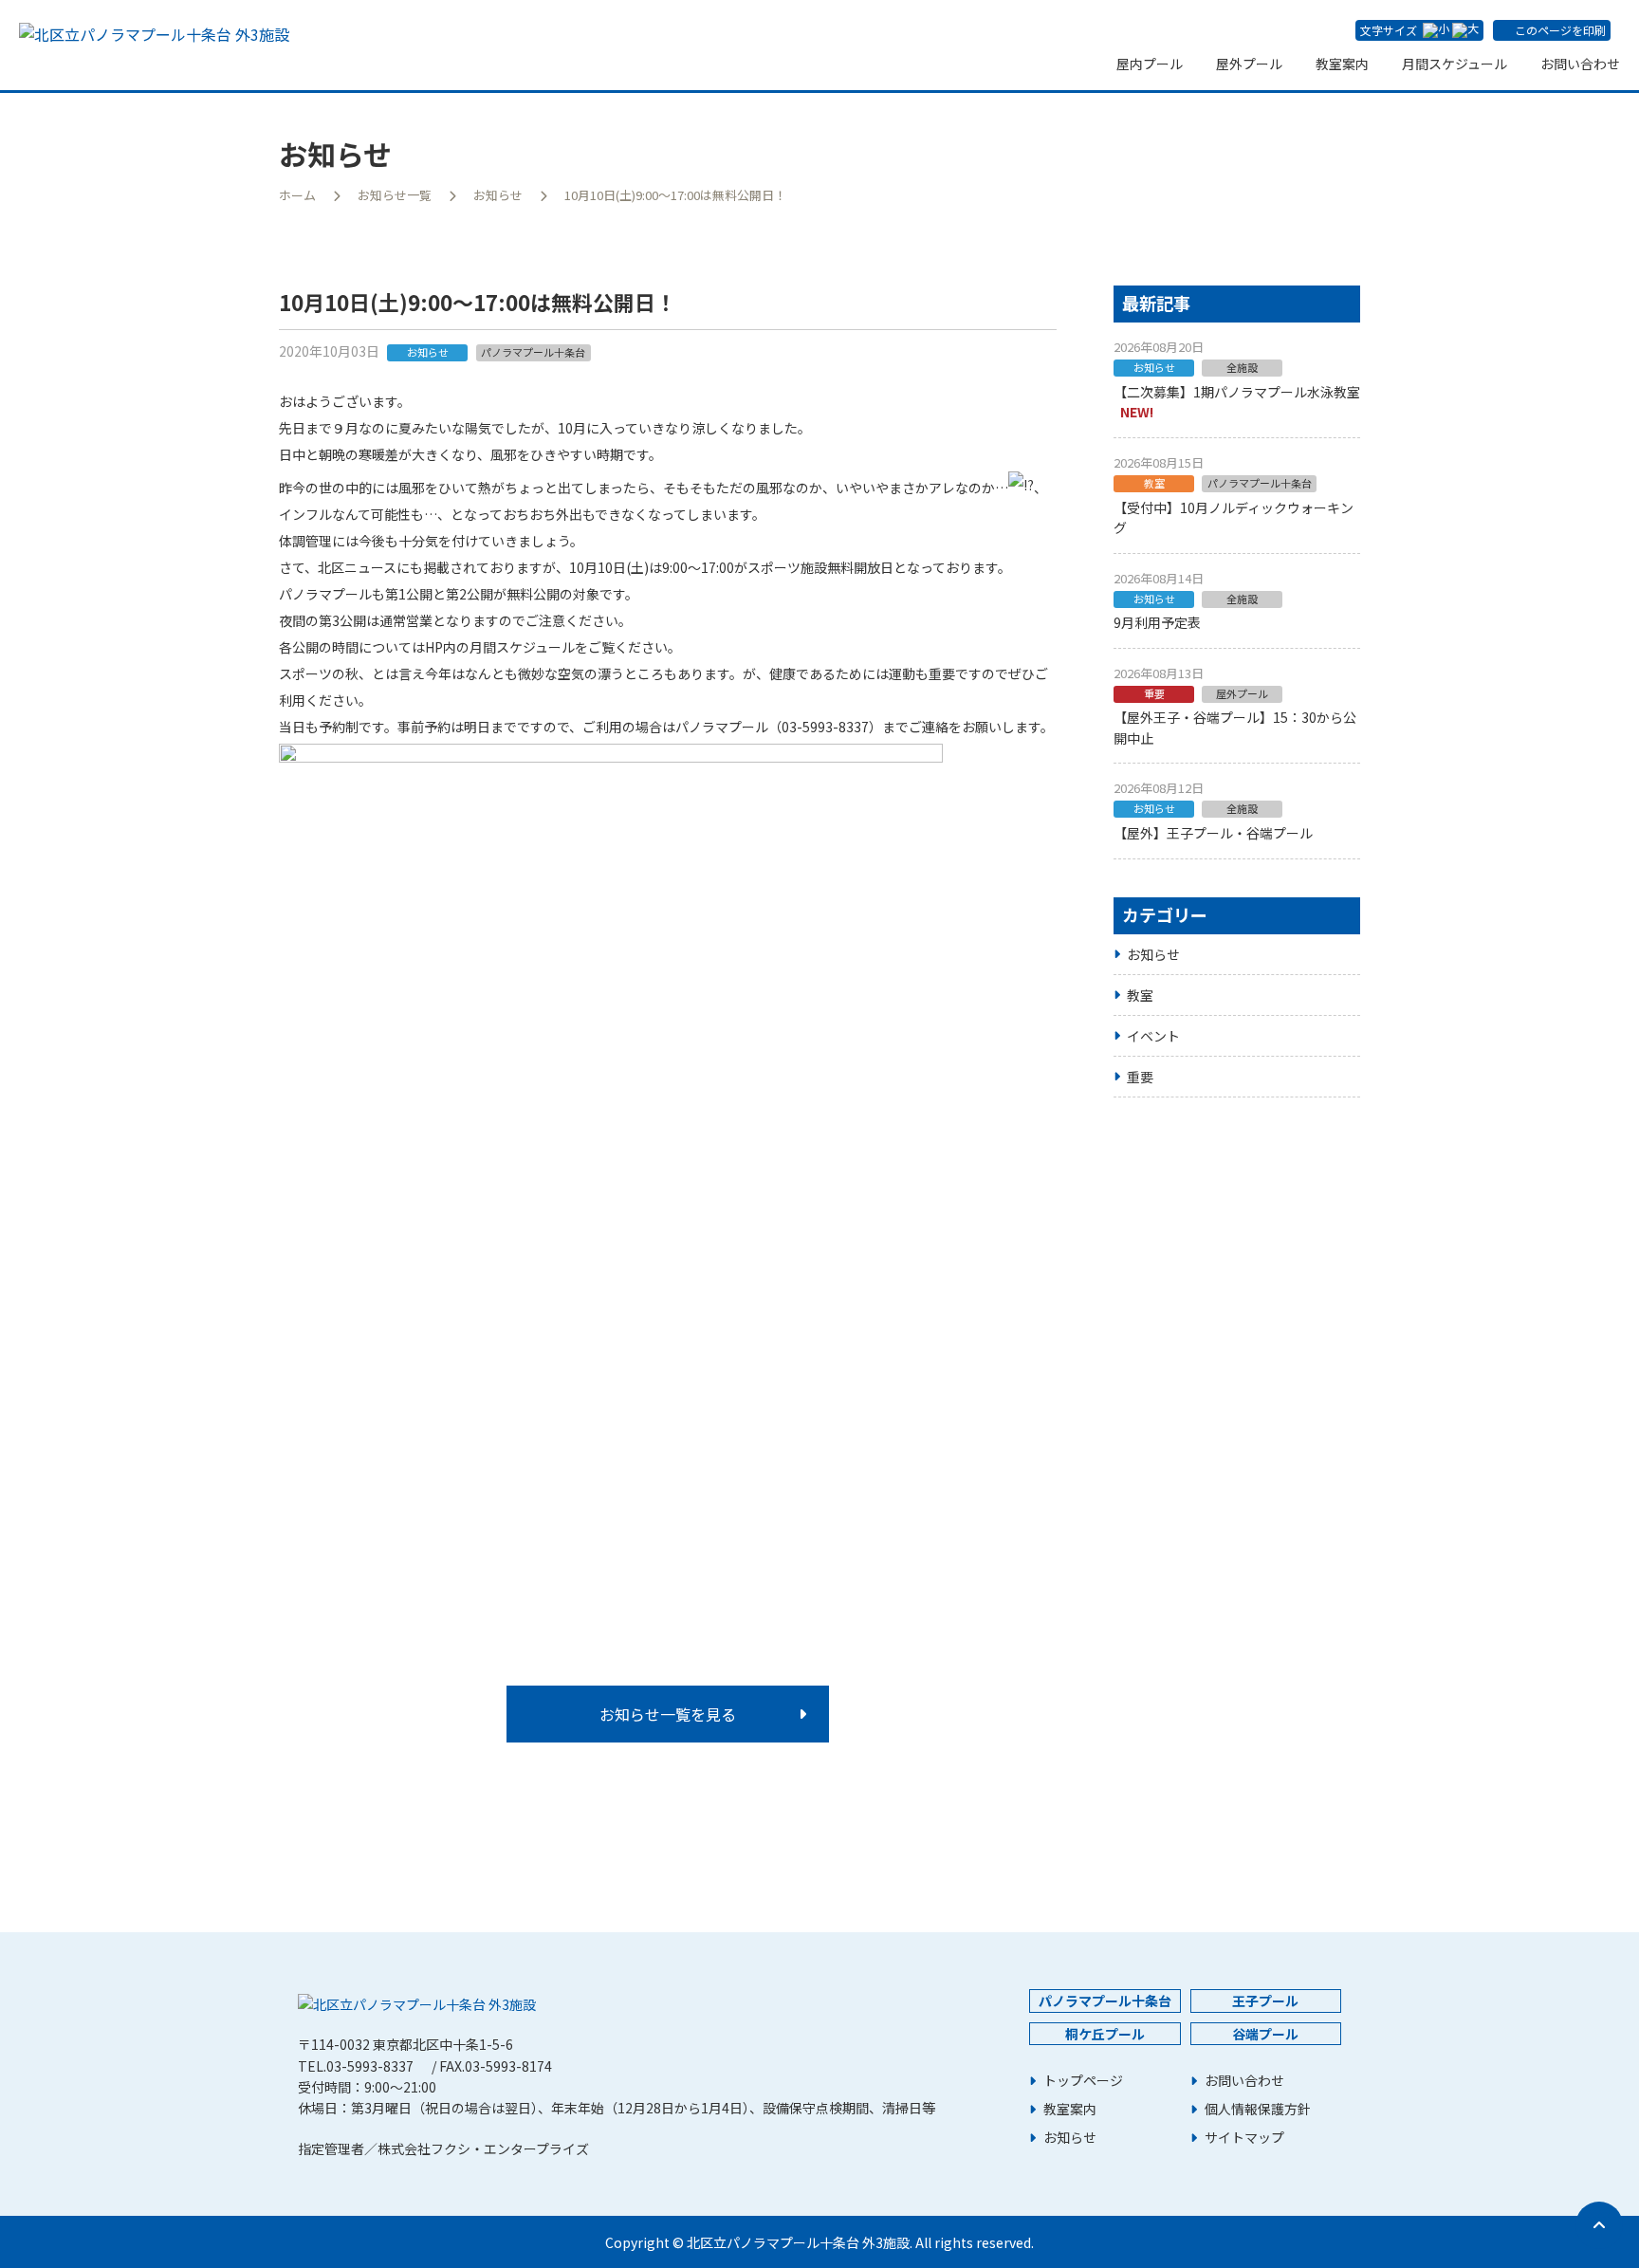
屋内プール (1150, 64)
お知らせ (498, 195)
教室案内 (1342, 64)
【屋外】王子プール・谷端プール (1213, 833)
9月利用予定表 (1157, 622)
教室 (1140, 995)
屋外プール (1249, 64)
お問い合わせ (1580, 64)
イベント (1153, 1036)
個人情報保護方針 (1258, 2109)
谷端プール (1265, 2034)
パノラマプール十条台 (1105, 2001)
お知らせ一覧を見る (668, 1714)
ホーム (297, 195)
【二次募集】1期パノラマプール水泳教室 (1237, 392)
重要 (1140, 1077)
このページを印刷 (1560, 30)
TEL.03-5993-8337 (356, 2066)
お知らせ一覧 (395, 195)
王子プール (1265, 2001)
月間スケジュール (1455, 64)
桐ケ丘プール (1105, 2034)
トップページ (1083, 2081)
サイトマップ (1244, 2138)
